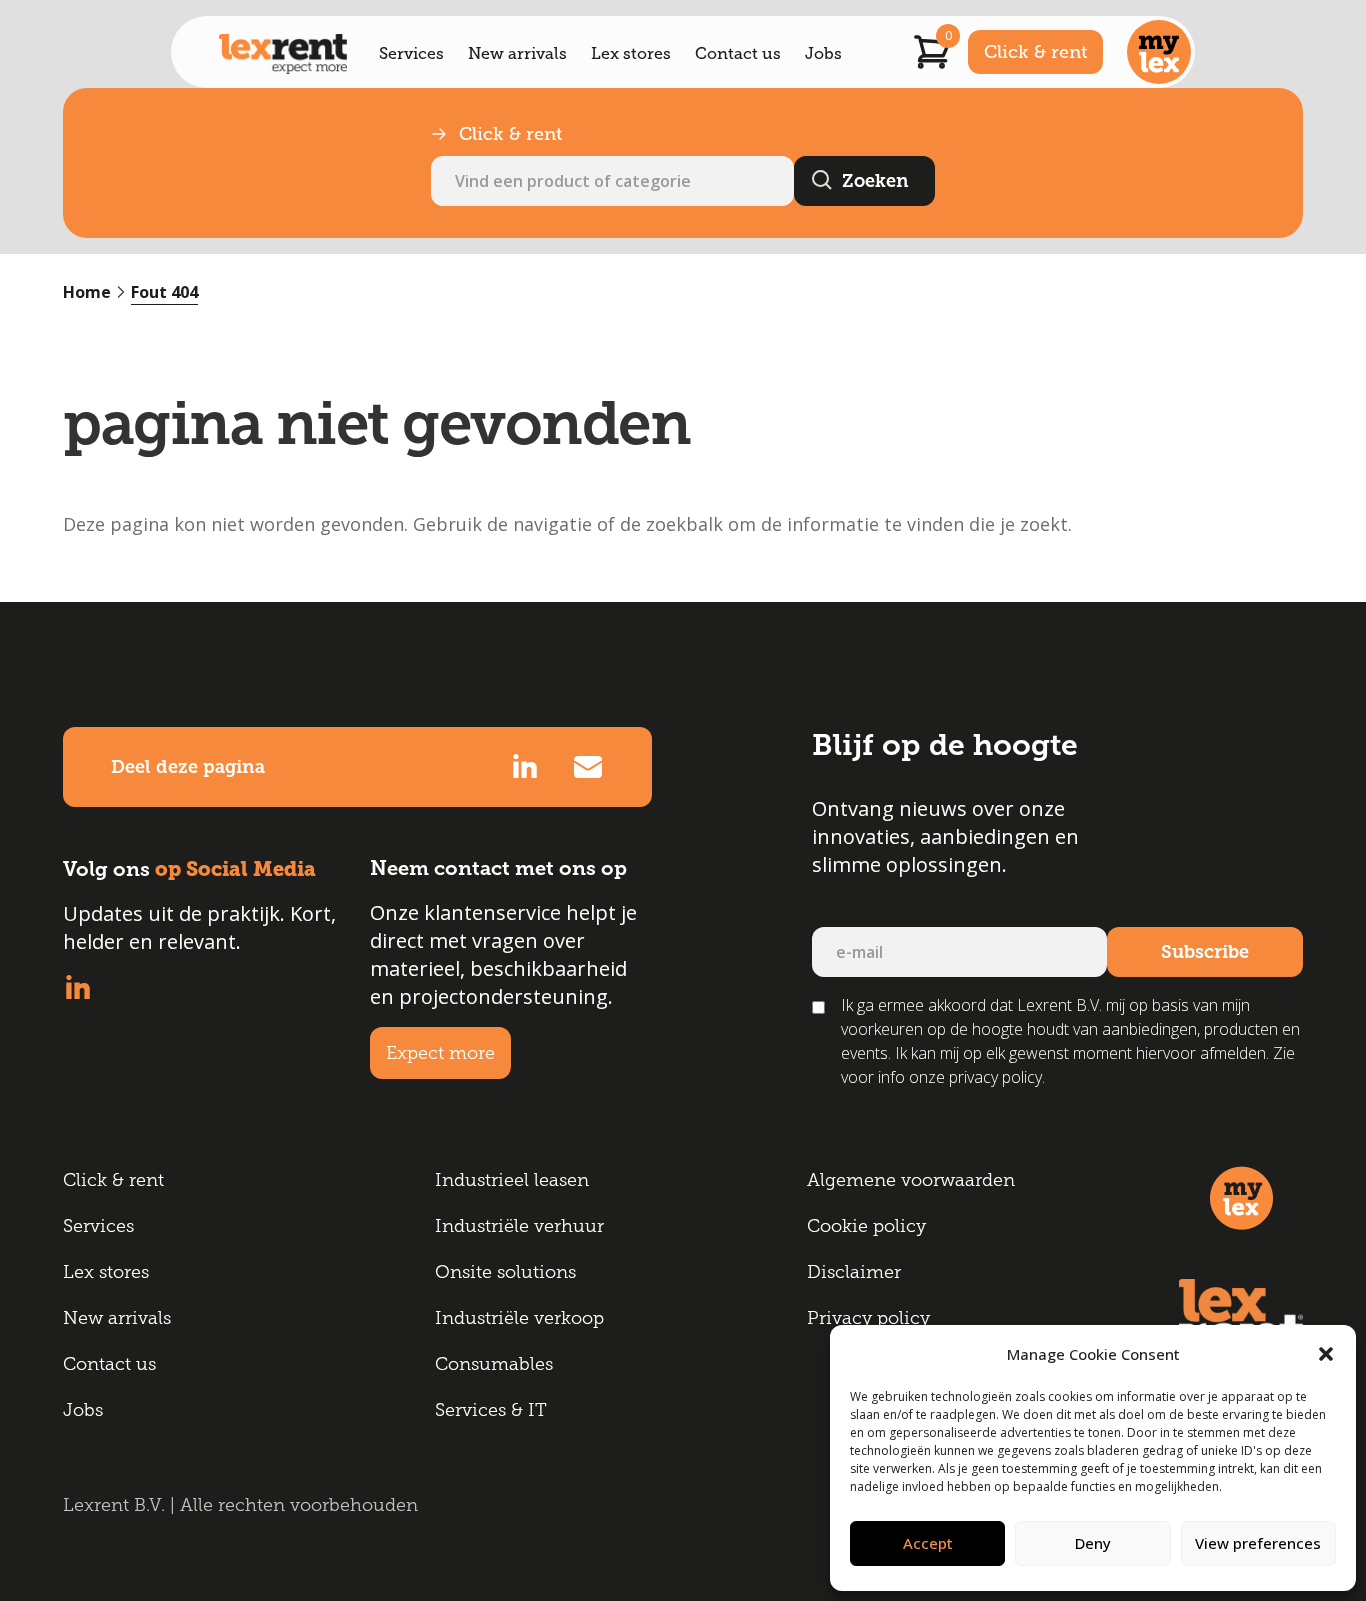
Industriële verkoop (519, 1318)
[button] (1326, 1354)
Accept (928, 1543)
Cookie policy (866, 1226)
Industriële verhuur (519, 1226)
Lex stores (631, 54)
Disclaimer (854, 1272)
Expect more (440, 1053)
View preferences (1258, 1543)
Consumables (494, 1364)
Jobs (823, 54)
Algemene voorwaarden (911, 1180)
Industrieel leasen (512, 1180)
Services (411, 54)
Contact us (738, 54)
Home (87, 292)
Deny (1093, 1543)
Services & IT (491, 1410)
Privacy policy (868, 1318)
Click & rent (1035, 52)
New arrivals (517, 54)
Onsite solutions (505, 1272)
